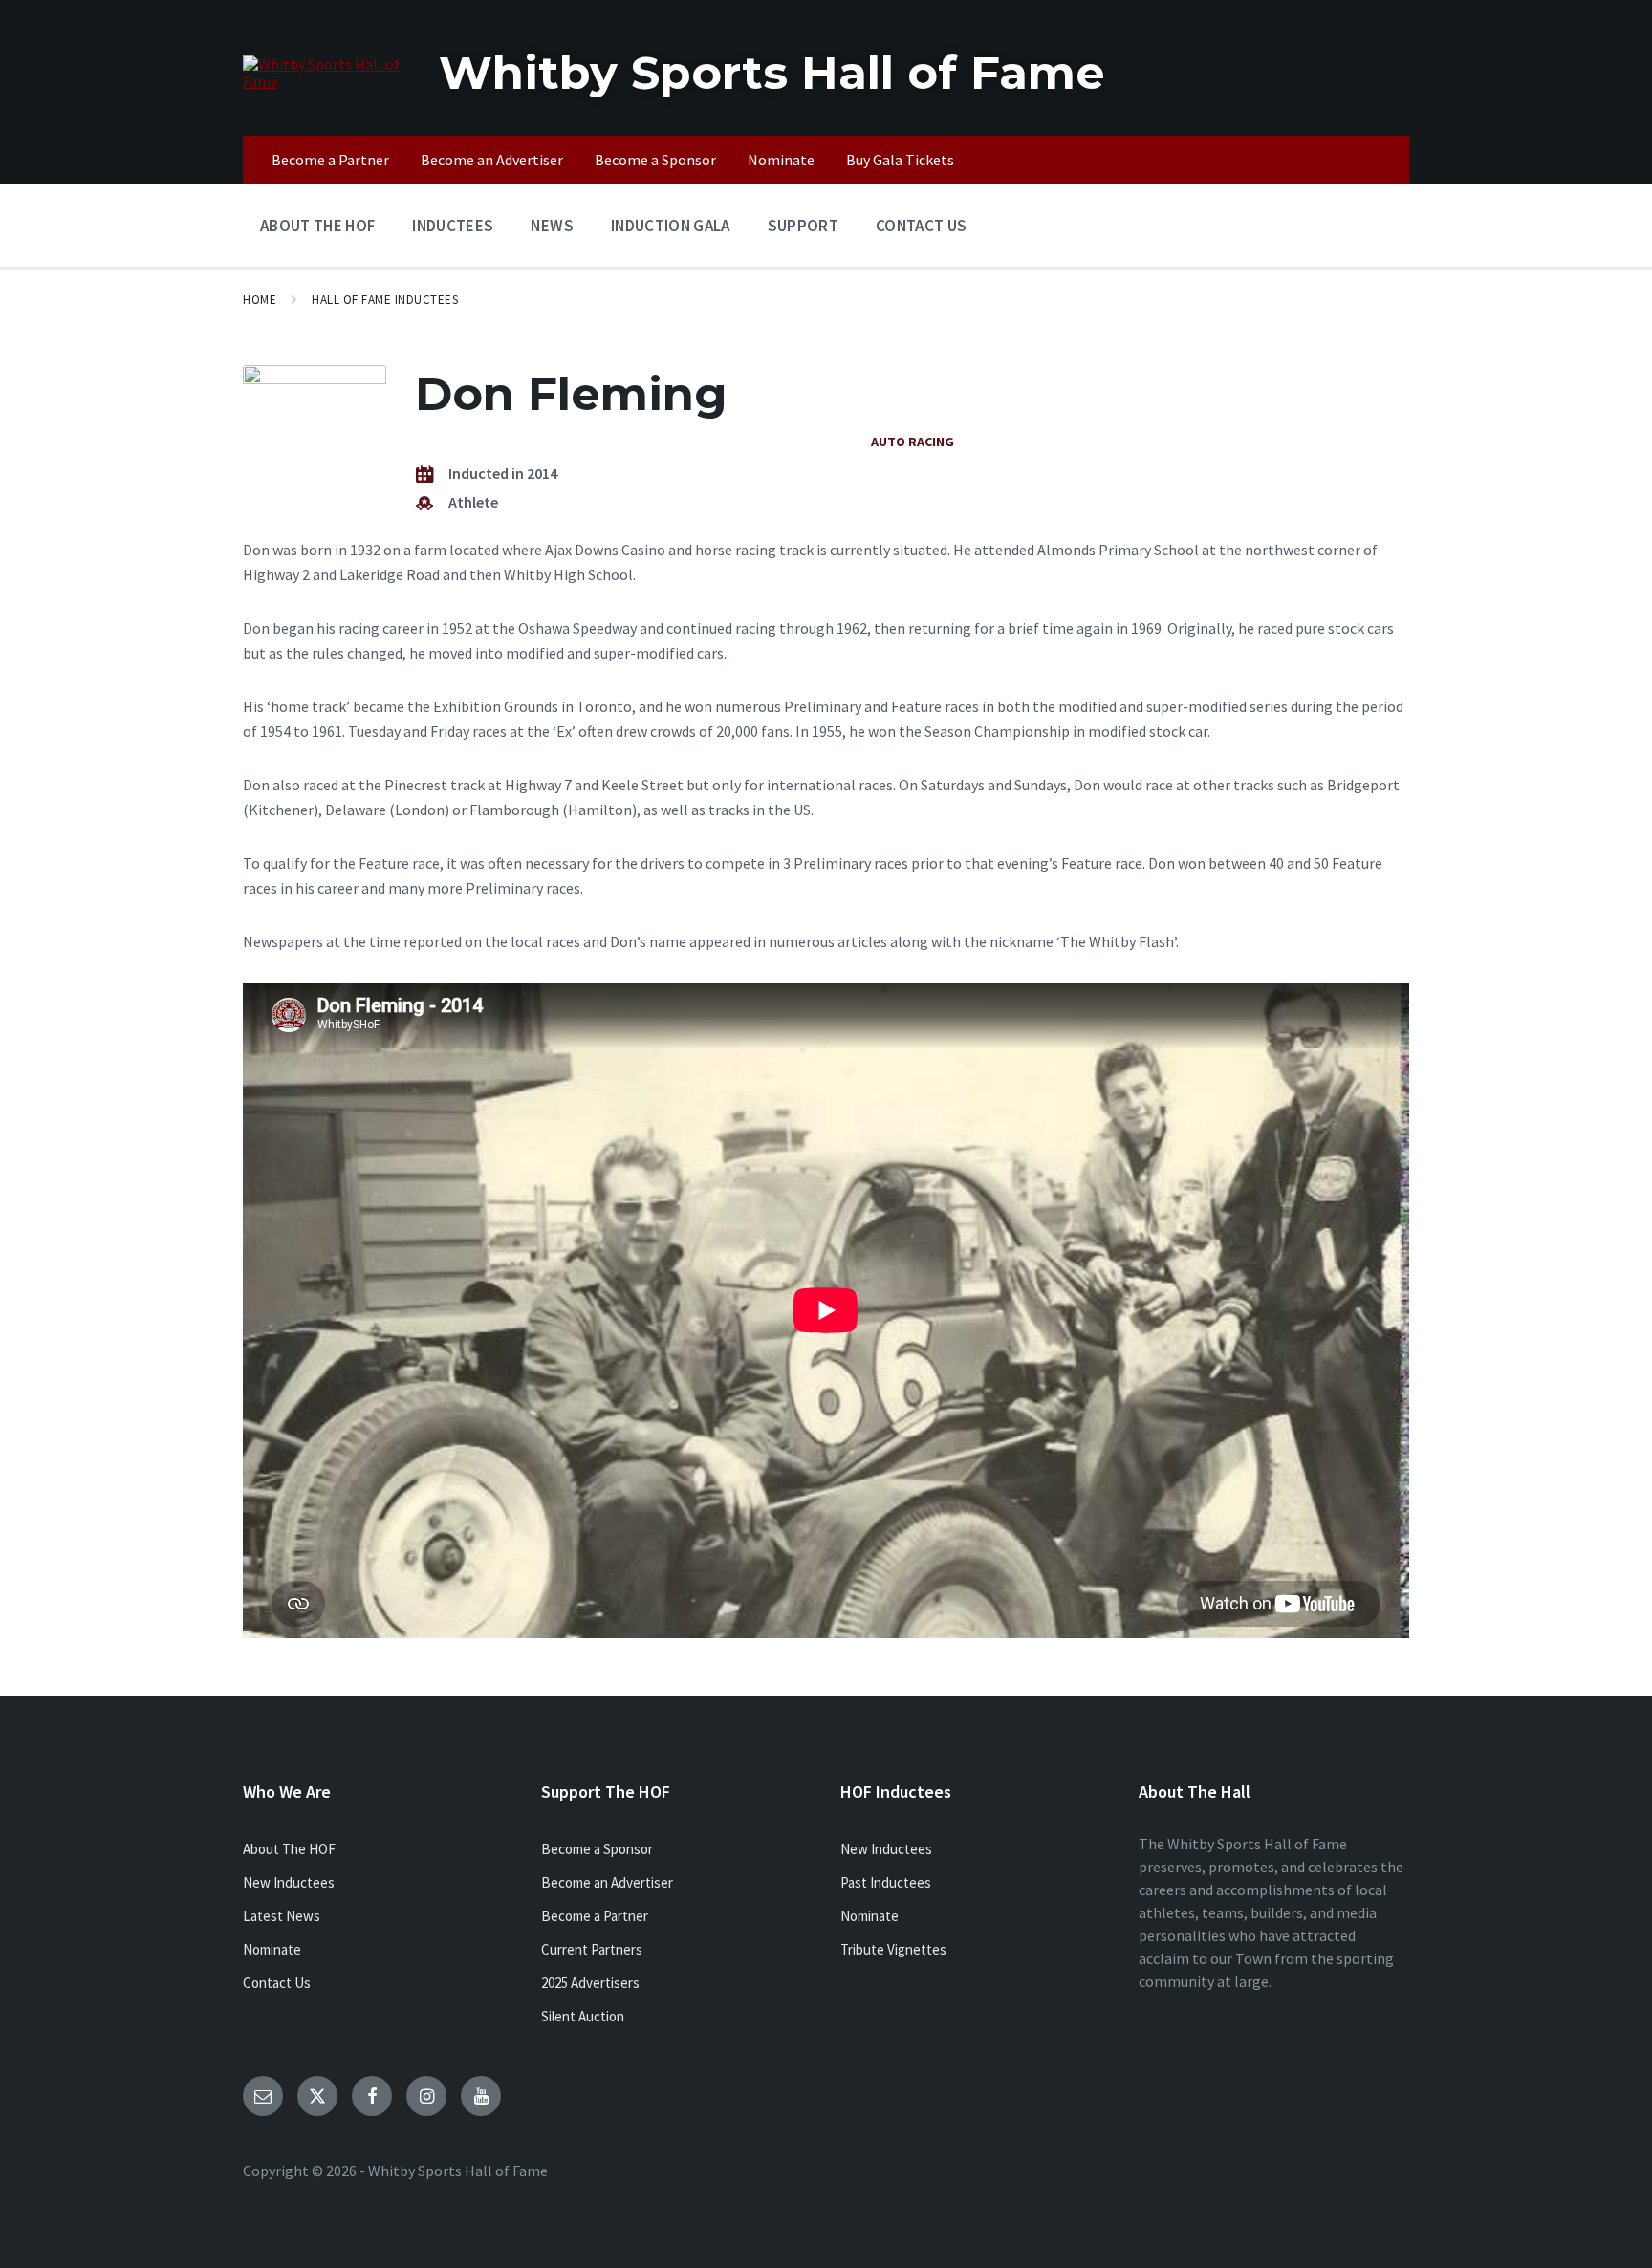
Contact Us (277, 1983)
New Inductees (289, 1882)
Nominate (272, 1949)
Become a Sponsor (597, 1849)
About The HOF (289, 1849)
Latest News (282, 1916)
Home (260, 300)
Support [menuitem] (803, 226)
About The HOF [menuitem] (317, 226)
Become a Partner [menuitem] (330, 160)
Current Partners (592, 1949)
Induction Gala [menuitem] (671, 226)
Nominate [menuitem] (781, 160)
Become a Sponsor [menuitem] (655, 160)
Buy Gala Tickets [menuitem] (900, 160)
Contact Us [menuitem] (921, 226)
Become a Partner (595, 1916)
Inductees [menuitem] (453, 226)
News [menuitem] (552, 226)
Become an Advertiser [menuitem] (492, 160)
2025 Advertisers (590, 1983)
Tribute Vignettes (893, 1949)
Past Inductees (886, 1882)
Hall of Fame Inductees (385, 300)
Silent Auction (583, 2016)
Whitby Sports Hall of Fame (772, 73)
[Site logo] (326, 81)
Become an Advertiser (607, 1882)
